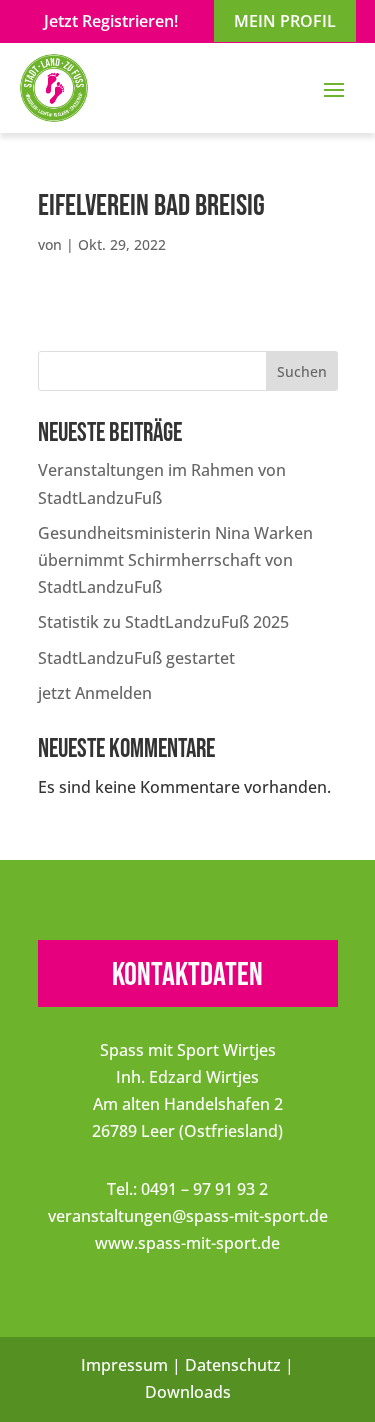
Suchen (302, 371)
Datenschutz (233, 1365)
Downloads (188, 1392)
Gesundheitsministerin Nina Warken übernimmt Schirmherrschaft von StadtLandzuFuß (175, 560)
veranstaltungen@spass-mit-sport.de (188, 1216)
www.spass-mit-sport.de (187, 1243)
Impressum (124, 1365)
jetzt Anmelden (95, 693)
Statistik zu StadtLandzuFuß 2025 (163, 622)
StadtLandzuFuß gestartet (136, 658)
